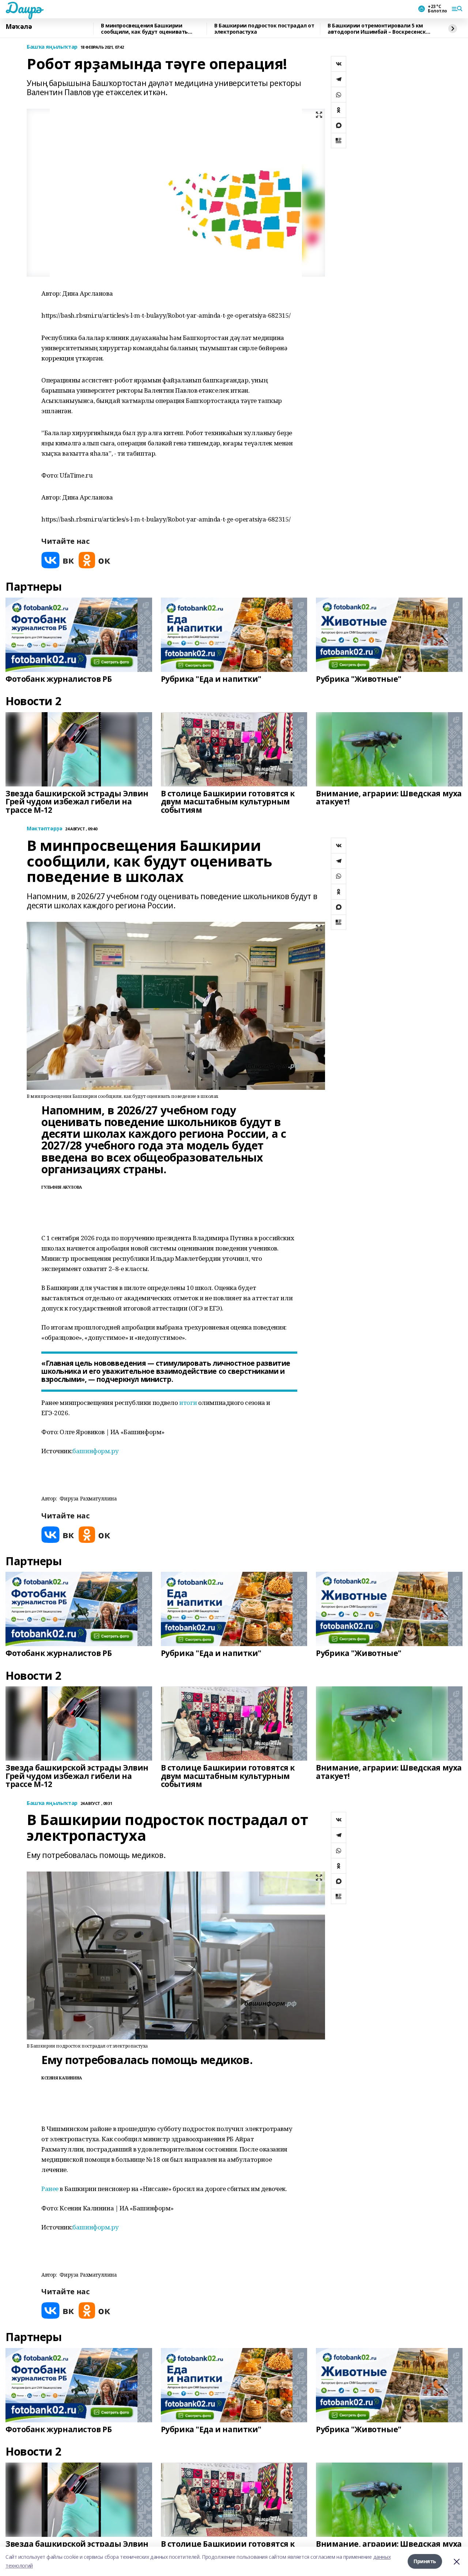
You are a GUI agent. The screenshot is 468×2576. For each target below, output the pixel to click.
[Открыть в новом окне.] (58, 560)
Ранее (50, 2189)
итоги (188, 1403)
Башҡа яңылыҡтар (52, 47)
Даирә (24, 8)
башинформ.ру (95, 1451)
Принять (425, 2561)
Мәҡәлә (19, 27)
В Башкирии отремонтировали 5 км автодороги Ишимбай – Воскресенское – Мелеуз (380, 29)
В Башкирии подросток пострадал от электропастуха (264, 29)
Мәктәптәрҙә (44, 829)
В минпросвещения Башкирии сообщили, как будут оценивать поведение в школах (144, 29)
